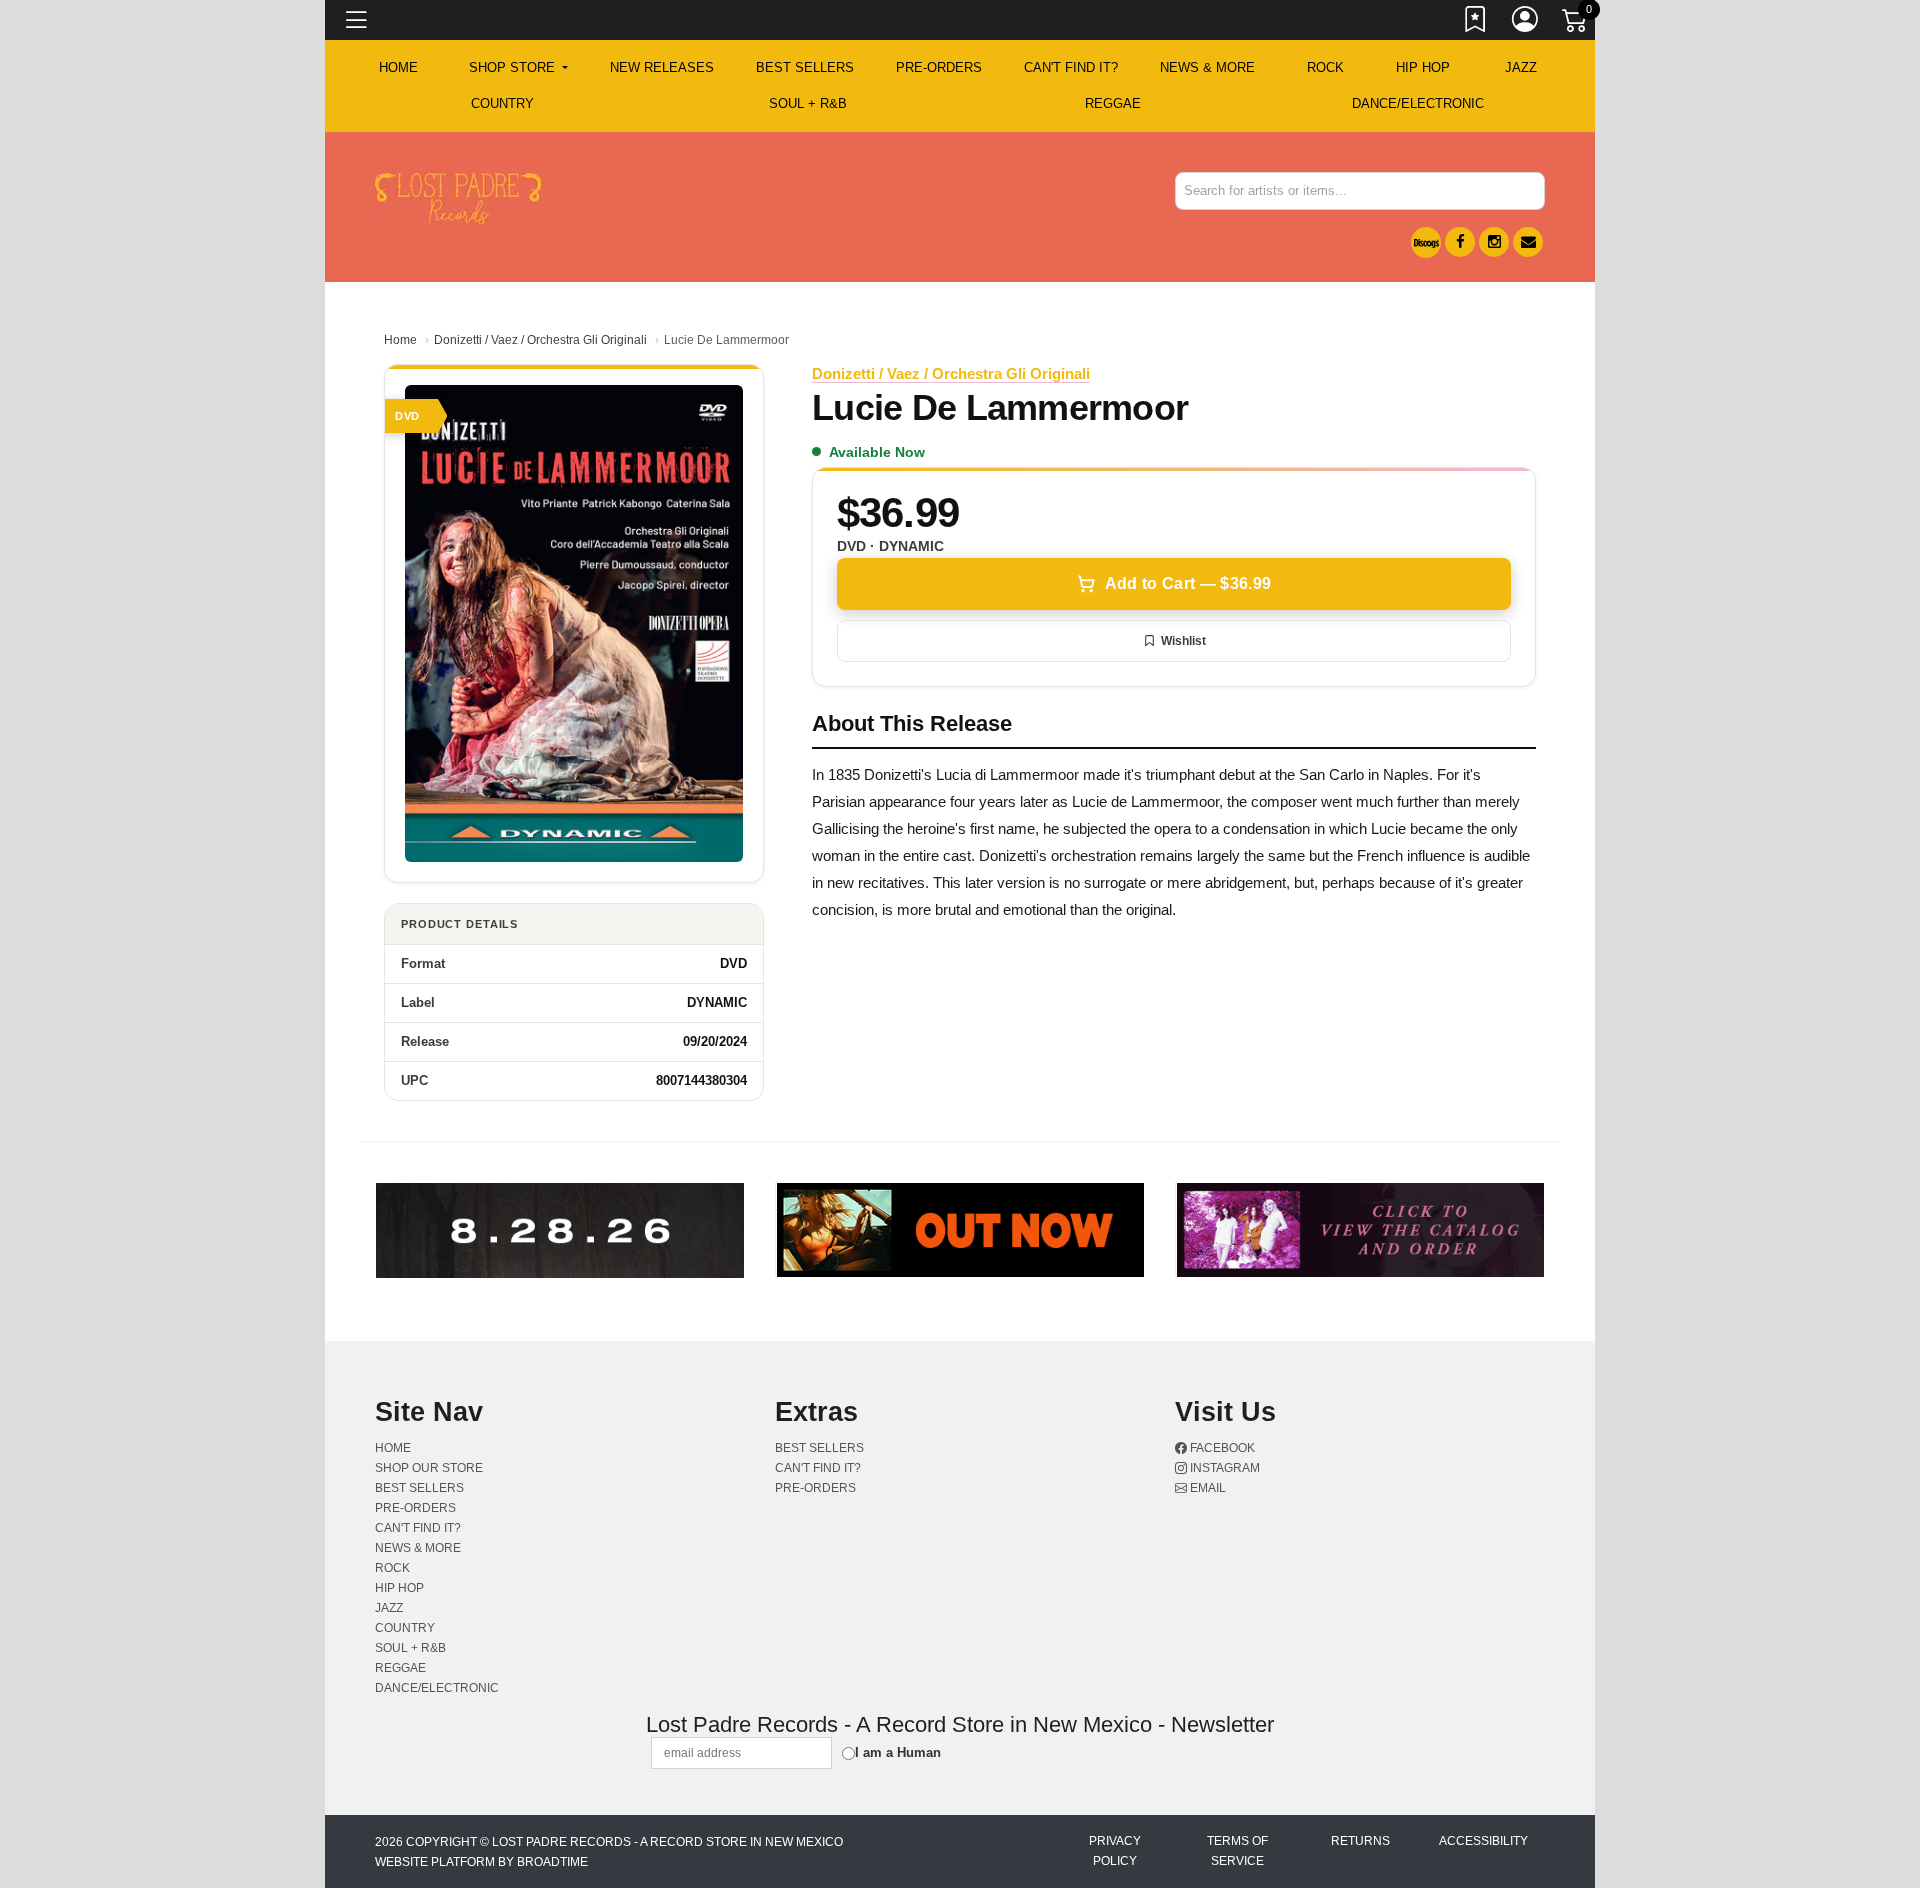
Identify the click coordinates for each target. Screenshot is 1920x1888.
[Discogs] (1426, 242)
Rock (1325, 67)
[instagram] (1494, 242)
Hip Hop (1423, 67)
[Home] (458, 197)
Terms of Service (1237, 1851)
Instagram (1223, 1468)
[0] (1576, 24)
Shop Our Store (429, 1468)
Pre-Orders (939, 67)
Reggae (1113, 103)
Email (1206, 1488)
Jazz (1521, 67)
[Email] (1528, 242)
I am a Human (898, 1752)
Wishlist (1183, 641)
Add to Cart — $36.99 (1188, 583)
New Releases (662, 67)
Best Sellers (805, 67)
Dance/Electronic (1418, 103)
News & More (1207, 67)
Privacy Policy (1115, 1851)
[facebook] (1460, 242)
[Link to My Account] (1526, 23)
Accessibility (1483, 1841)
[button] (518, 68)
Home (400, 340)
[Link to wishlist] (1476, 23)
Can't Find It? (1071, 67)
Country (502, 103)
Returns (1360, 1841)
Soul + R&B (808, 103)
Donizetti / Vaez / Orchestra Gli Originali (540, 340)
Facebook (1221, 1448)
